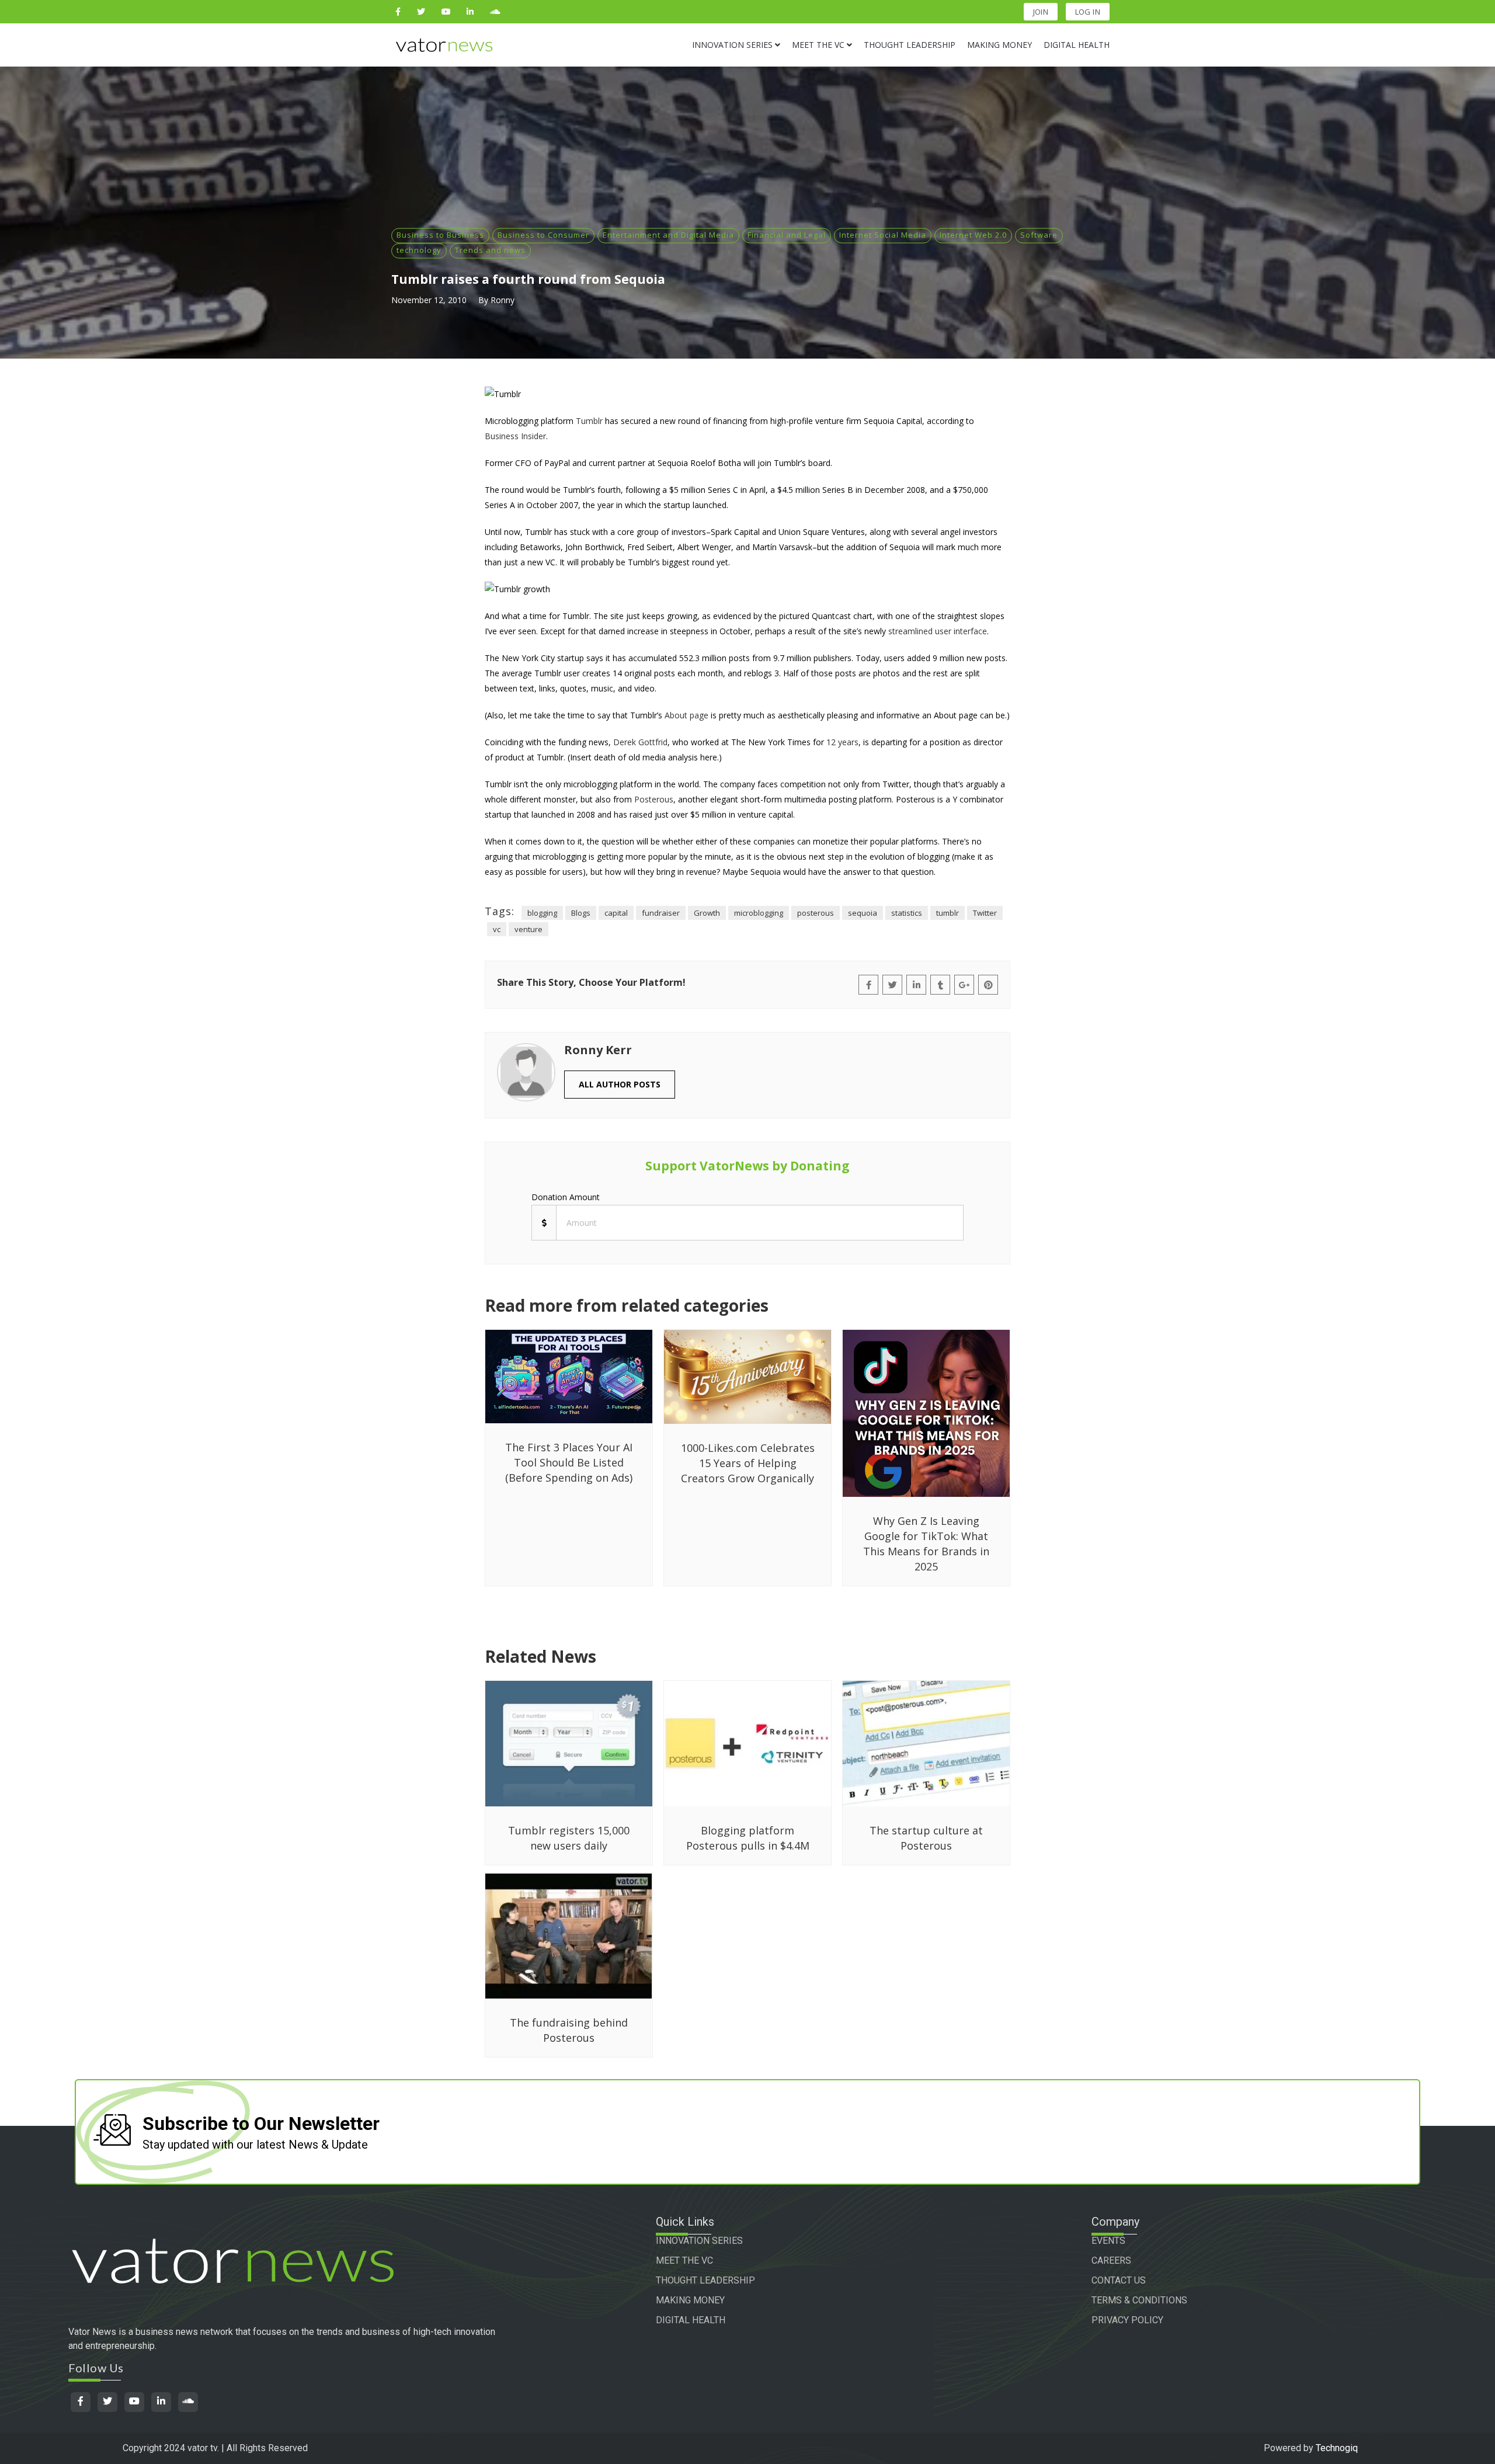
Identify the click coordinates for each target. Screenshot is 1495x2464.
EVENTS (1108, 2241)
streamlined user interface (938, 631)
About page (686, 715)
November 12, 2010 (429, 300)
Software (1039, 235)
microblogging (759, 913)
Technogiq (1337, 2448)
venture (529, 929)
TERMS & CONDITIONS (1139, 2300)
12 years (842, 742)
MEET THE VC (684, 2260)
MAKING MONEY (690, 2300)
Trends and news (490, 250)
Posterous (654, 799)
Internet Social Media (883, 235)
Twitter (985, 913)
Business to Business (440, 235)
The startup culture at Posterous (926, 1838)
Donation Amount (566, 1197)
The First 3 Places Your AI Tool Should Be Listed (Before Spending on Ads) (569, 1462)
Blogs (581, 913)
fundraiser (661, 913)
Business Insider (515, 436)
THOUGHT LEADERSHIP (705, 2280)
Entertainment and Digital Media (668, 235)
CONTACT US (1119, 2280)
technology (419, 250)
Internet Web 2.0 (973, 235)
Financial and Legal (787, 235)
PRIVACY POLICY (1127, 2320)
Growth (707, 913)
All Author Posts (620, 1084)
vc (497, 929)
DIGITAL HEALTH (691, 2320)
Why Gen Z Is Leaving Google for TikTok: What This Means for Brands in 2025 (926, 1544)
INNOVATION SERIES (699, 2241)
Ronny (503, 300)
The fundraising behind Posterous (569, 2030)
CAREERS (1111, 2260)
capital (616, 913)
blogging (542, 913)
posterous (816, 913)
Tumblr (589, 421)
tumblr (948, 913)
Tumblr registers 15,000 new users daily (569, 1838)
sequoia (863, 913)
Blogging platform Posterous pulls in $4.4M (748, 1838)
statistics (907, 913)
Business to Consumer (543, 235)
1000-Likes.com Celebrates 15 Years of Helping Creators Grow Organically (748, 1463)
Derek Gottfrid (640, 742)
